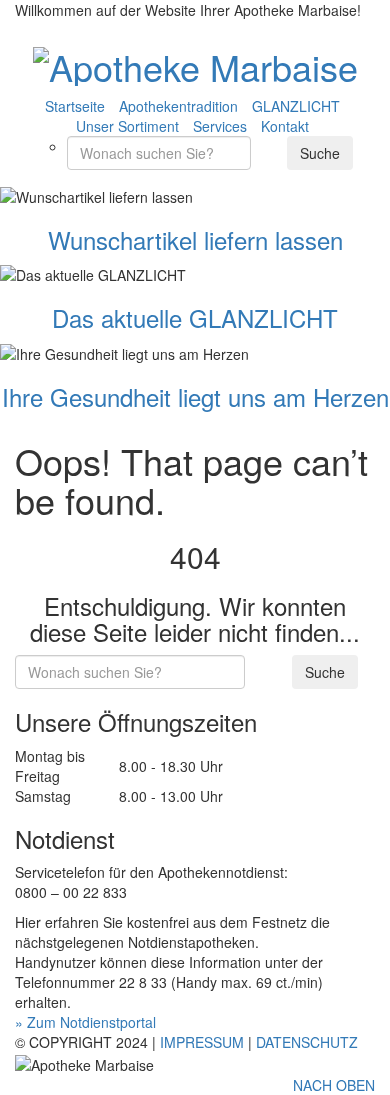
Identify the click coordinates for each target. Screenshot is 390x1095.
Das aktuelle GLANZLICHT (195, 317)
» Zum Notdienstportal (85, 1022)
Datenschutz (307, 1042)
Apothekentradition (178, 106)
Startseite (75, 106)
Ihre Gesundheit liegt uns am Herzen (195, 396)
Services (220, 126)
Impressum (202, 1042)
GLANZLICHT (296, 106)
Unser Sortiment (127, 126)
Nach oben (334, 1085)
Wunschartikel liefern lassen (195, 239)
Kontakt (285, 126)
